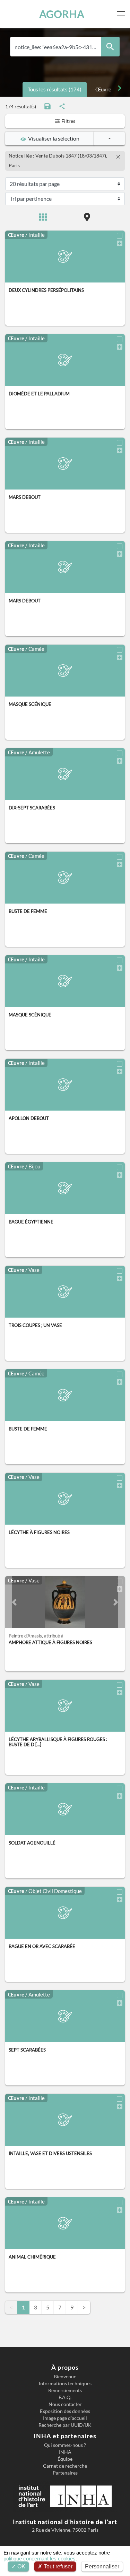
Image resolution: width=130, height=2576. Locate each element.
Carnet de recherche (65, 2466)
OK (21, 2566)
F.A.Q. (65, 2397)
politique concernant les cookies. (40, 2559)
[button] (14, 1602)
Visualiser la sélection (53, 138)
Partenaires (65, 2473)
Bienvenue (65, 2377)
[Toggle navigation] (122, 14)
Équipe (65, 2459)
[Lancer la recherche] (110, 47)
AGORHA (62, 14)
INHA (65, 2452)
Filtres (68, 121)
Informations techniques (65, 2384)
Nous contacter (65, 2404)
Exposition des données (65, 2411)
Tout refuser (57, 2566)
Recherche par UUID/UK (65, 2425)
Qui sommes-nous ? (65, 2445)
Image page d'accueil (65, 2418)
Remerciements (65, 2390)
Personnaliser (102, 2566)
